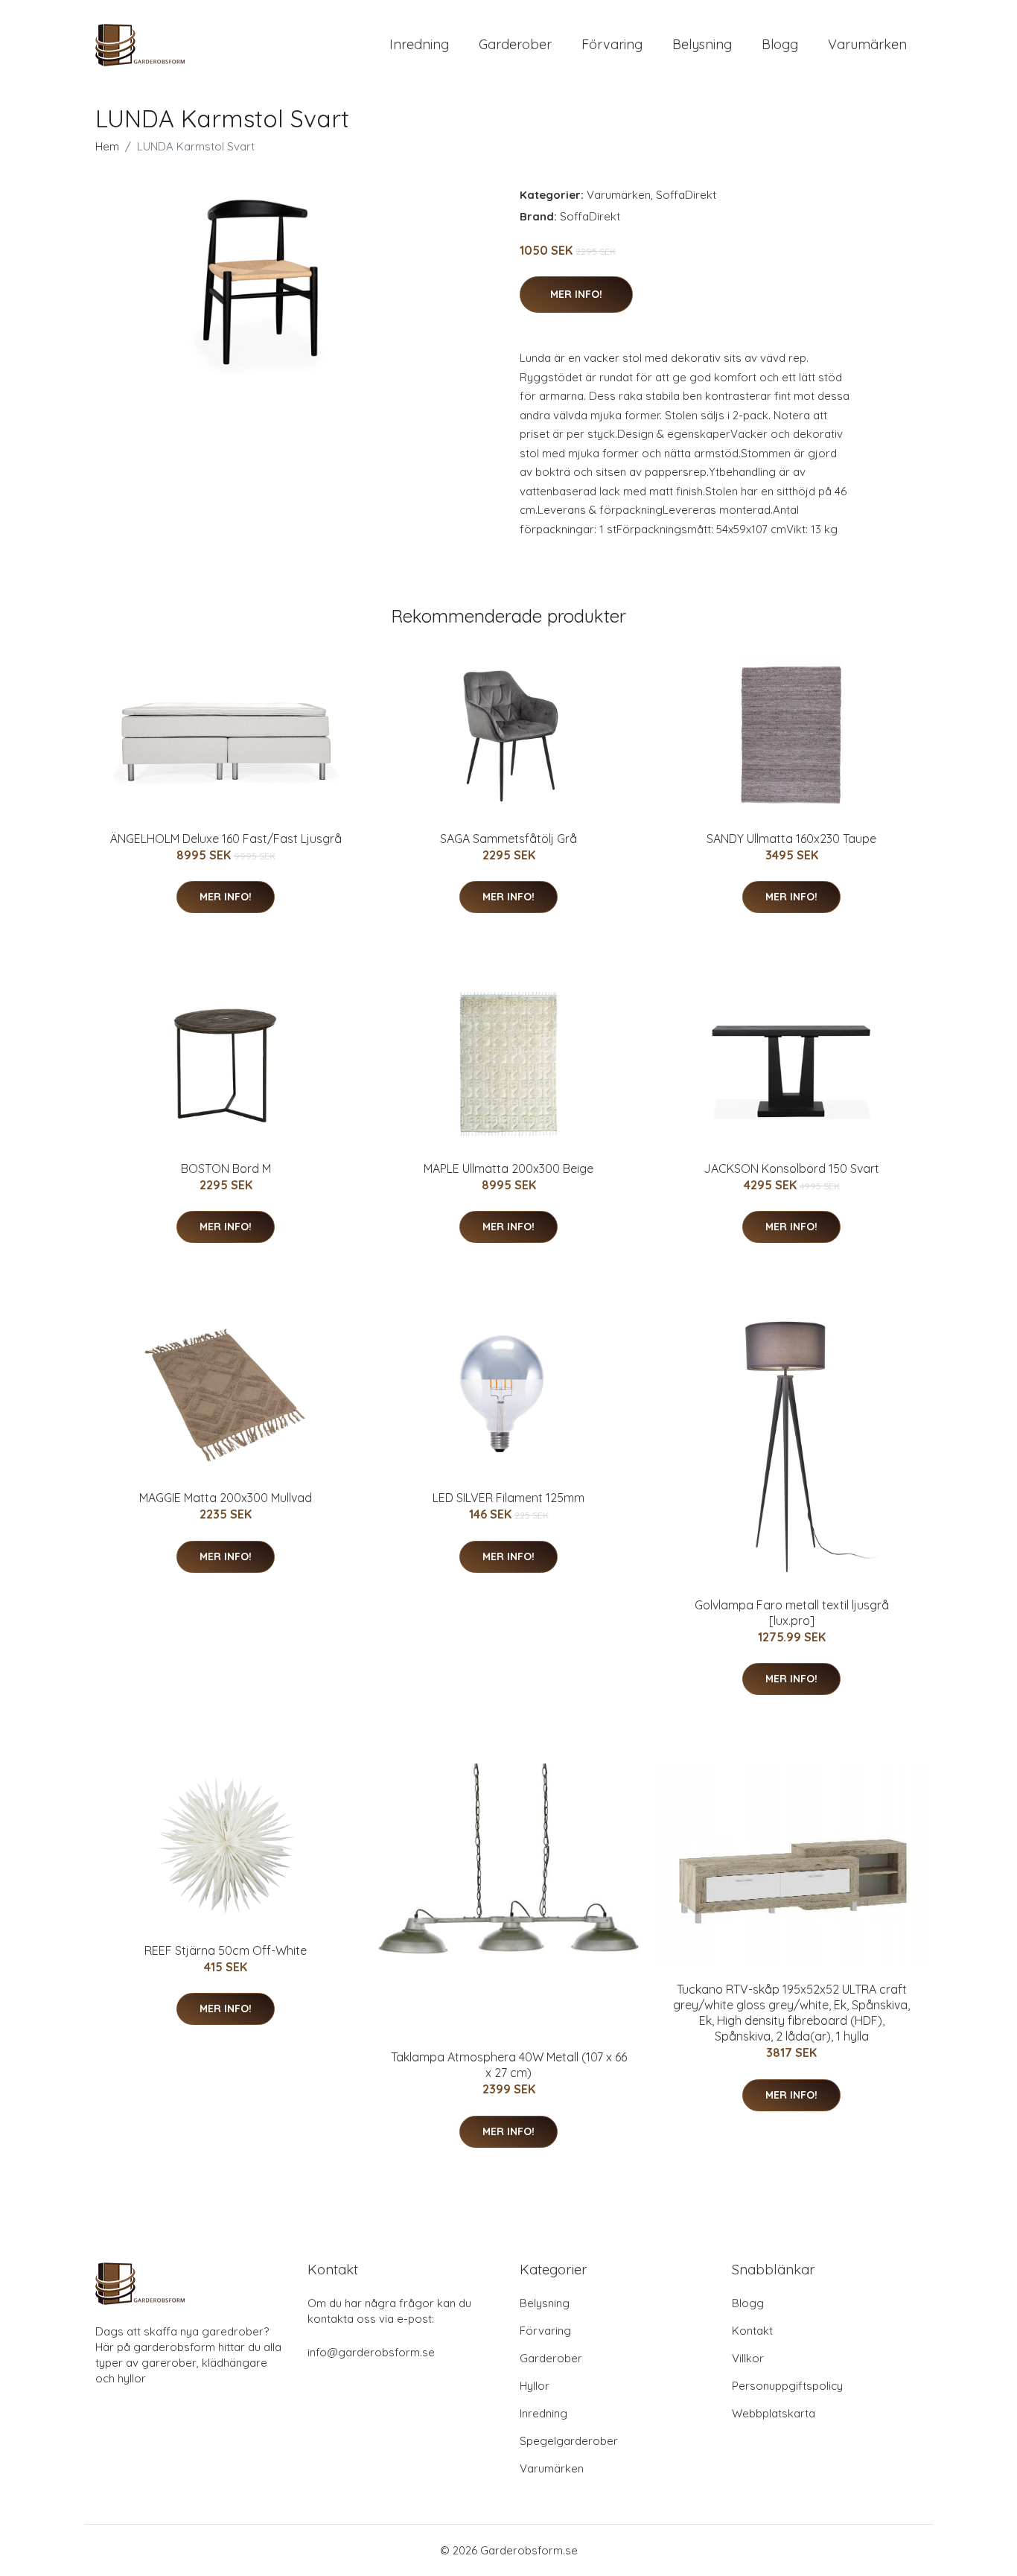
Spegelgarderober (569, 2441)
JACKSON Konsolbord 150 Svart (791, 1168)
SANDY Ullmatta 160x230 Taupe (791, 839)
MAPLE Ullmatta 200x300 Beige (508, 1168)
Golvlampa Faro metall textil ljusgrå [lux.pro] (792, 1613)
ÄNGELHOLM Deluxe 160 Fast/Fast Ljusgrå (226, 839)
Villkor (748, 2358)
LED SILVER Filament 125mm (508, 1498)
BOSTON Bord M (226, 1168)
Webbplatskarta (774, 2413)
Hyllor (535, 2386)
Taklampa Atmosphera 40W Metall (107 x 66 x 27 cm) (509, 2065)
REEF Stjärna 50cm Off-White (226, 1950)
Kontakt (752, 2331)
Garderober (515, 44)
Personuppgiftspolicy (787, 2386)
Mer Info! (576, 294)
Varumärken (867, 44)
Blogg (780, 44)
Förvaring (612, 44)
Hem (107, 146)
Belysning (702, 44)
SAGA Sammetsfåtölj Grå (508, 839)
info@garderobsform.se (371, 2352)
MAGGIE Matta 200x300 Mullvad (226, 1498)
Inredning (419, 44)
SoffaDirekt (686, 195)
